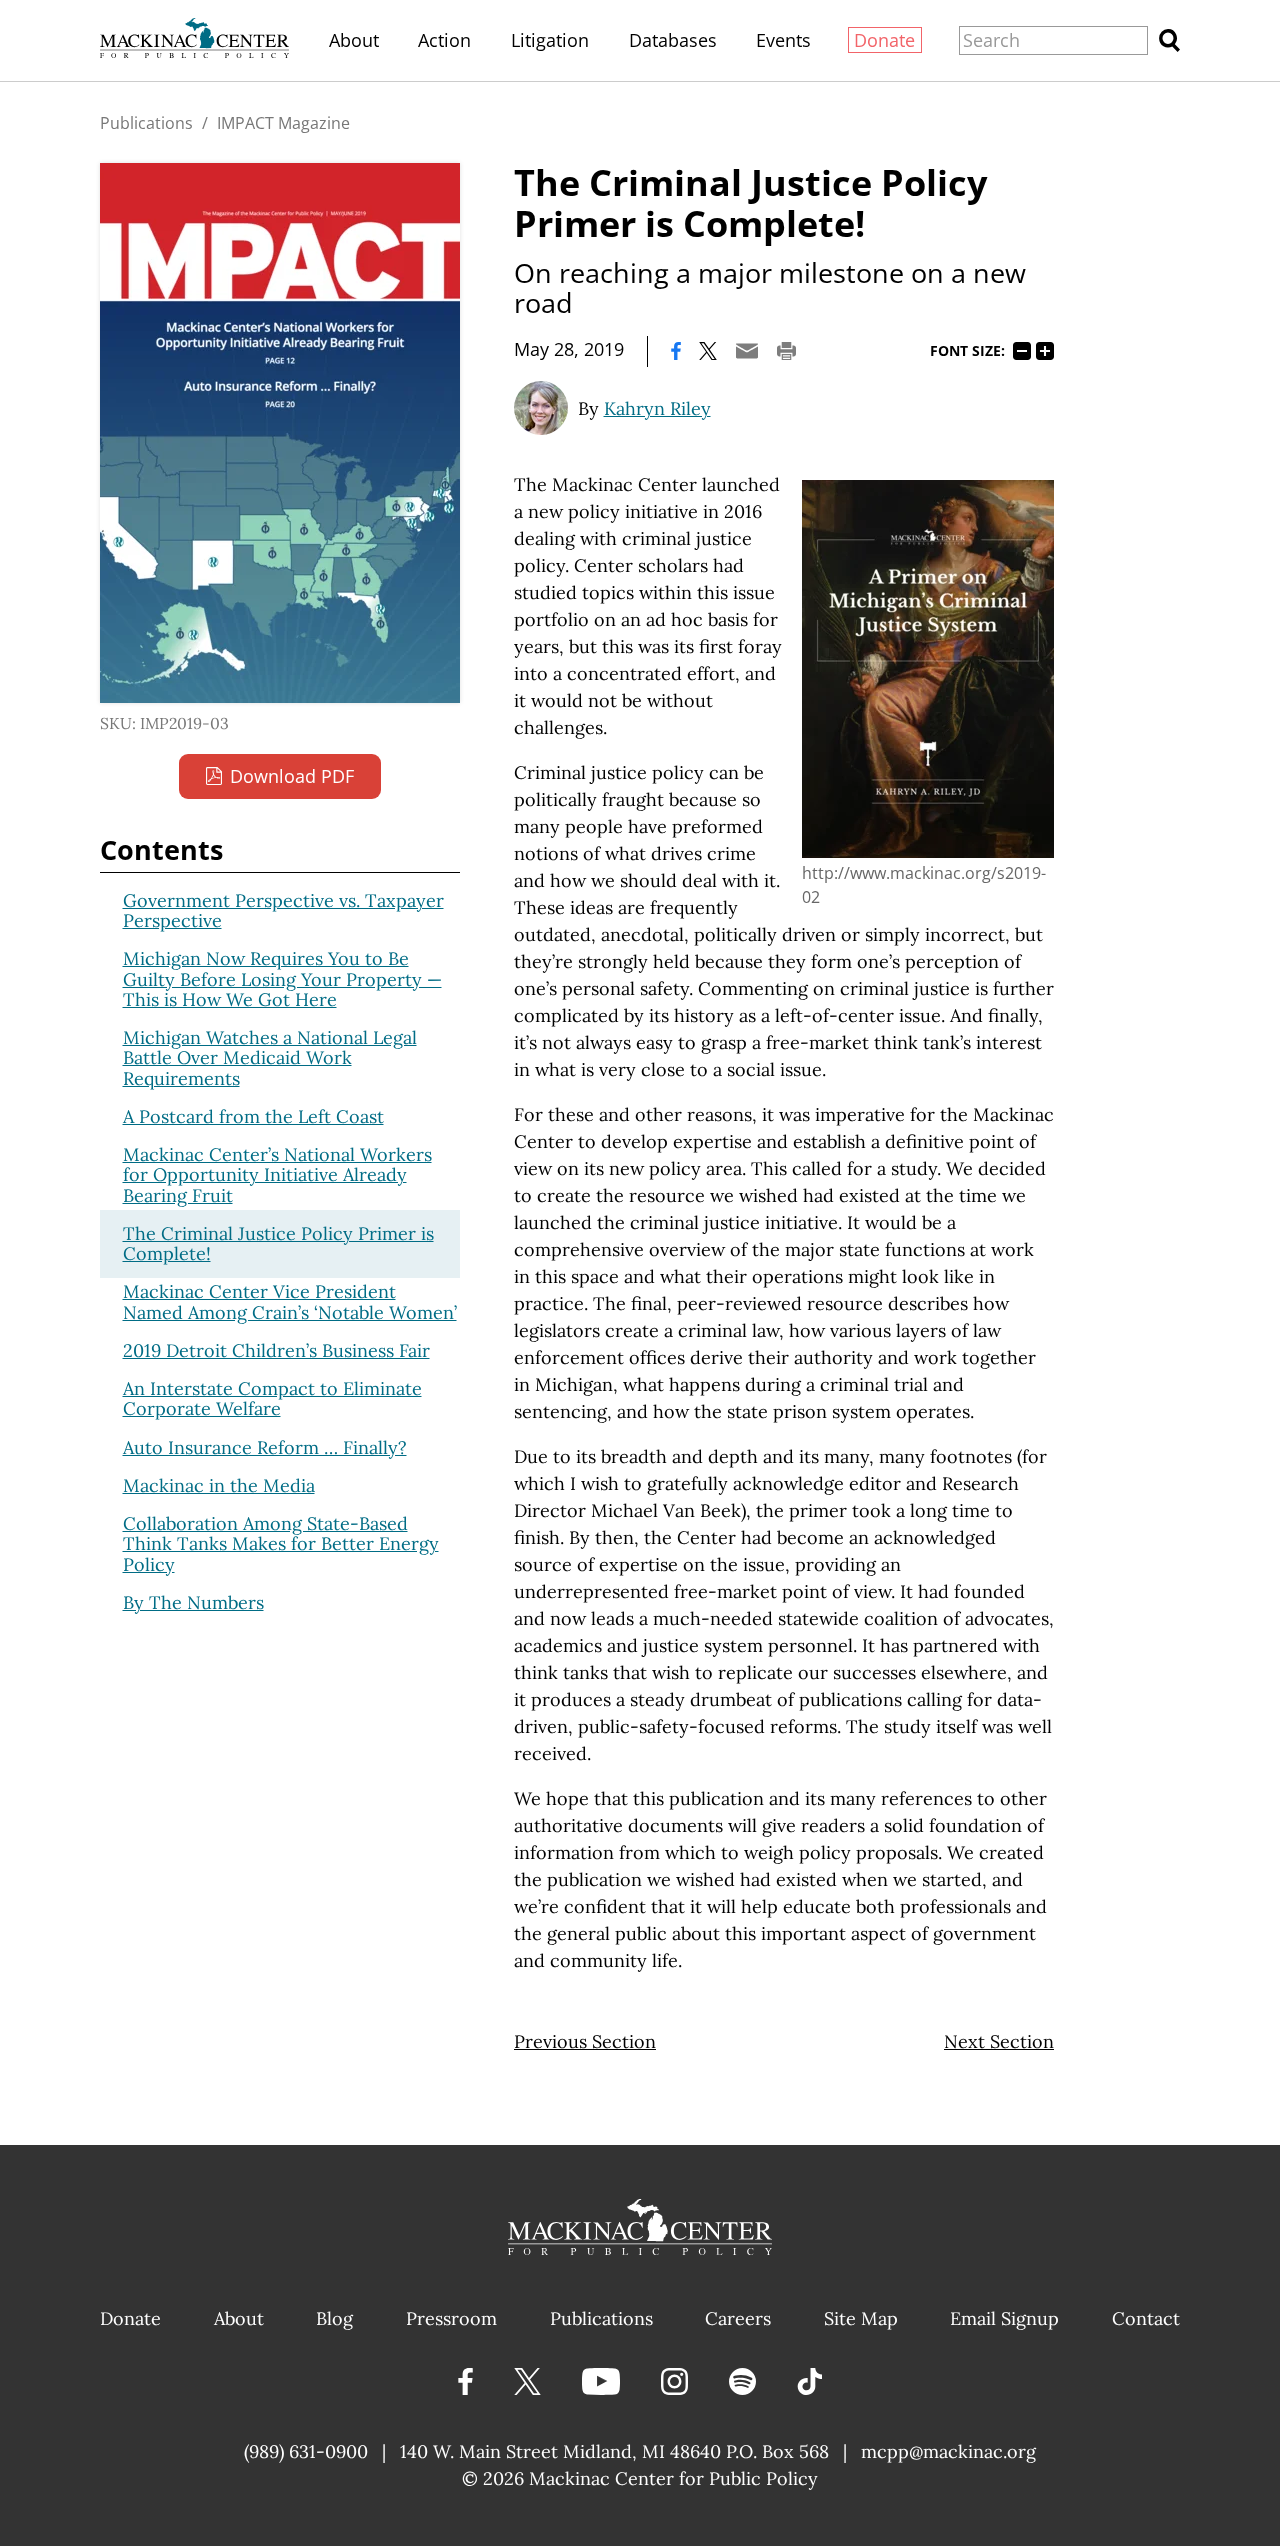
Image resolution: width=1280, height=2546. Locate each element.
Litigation (550, 40)
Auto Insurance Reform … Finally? (265, 1447)
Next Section (999, 2041)
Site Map (861, 2318)
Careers (738, 2318)
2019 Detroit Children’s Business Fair (276, 1350)
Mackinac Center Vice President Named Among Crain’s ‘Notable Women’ (290, 1301)
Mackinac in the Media (219, 1485)
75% (1022, 351)
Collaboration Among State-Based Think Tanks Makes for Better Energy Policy (281, 1544)
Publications (146, 123)
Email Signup (1004, 2318)
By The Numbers (193, 1602)
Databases (673, 40)
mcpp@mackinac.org (948, 2451)
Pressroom (451, 2318)
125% (1045, 351)
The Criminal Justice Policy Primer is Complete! (278, 1243)
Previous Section (585, 2041)
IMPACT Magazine (283, 123)
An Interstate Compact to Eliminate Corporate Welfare (272, 1398)
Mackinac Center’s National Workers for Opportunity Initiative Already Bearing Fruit (277, 1175)
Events (783, 40)
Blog (334, 2318)
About (354, 40)
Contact (1146, 2318)
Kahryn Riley (657, 408)
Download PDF (292, 776)
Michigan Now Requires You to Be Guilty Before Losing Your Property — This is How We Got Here (282, 979)
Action (444, 40)
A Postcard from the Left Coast (253, 1116)
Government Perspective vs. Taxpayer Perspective (283, 910)
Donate (884, 40)
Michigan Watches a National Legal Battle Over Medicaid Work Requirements (270, 1058)
